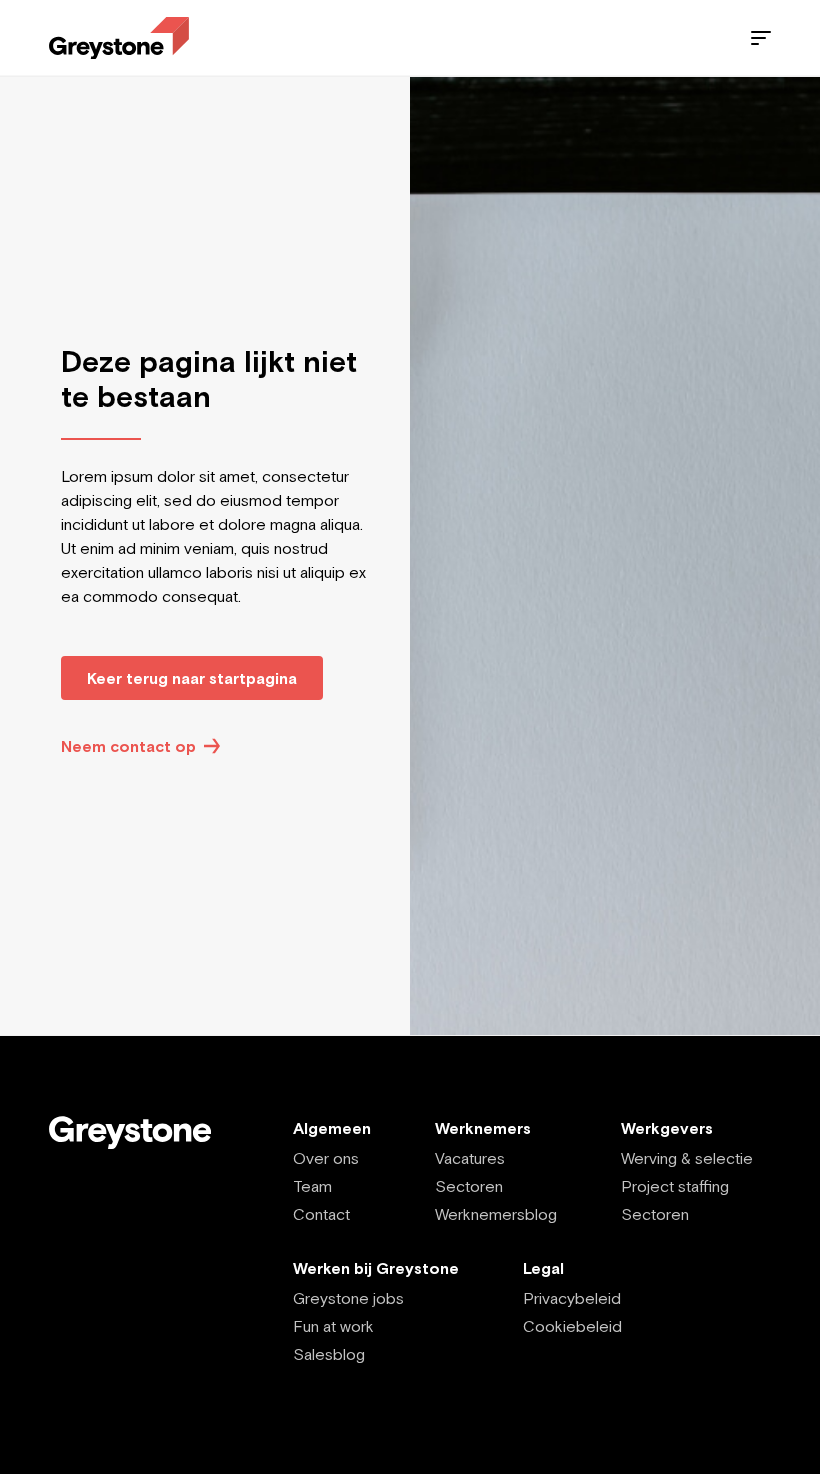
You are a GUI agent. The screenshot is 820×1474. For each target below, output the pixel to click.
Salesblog (329, 1354)
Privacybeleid (572, 1298)
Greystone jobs (348, 1298)
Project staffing (675, 1186)
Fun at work (333, 1326)
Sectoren (469, 1186)
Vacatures (470, 1158)
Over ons (326, 1158)
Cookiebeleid (572, 1326)
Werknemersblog (496, 1214)
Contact (321, 1214)
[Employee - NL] (119, 38)
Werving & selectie (687, 1158)
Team (312, 1186)
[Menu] (761, 38)
